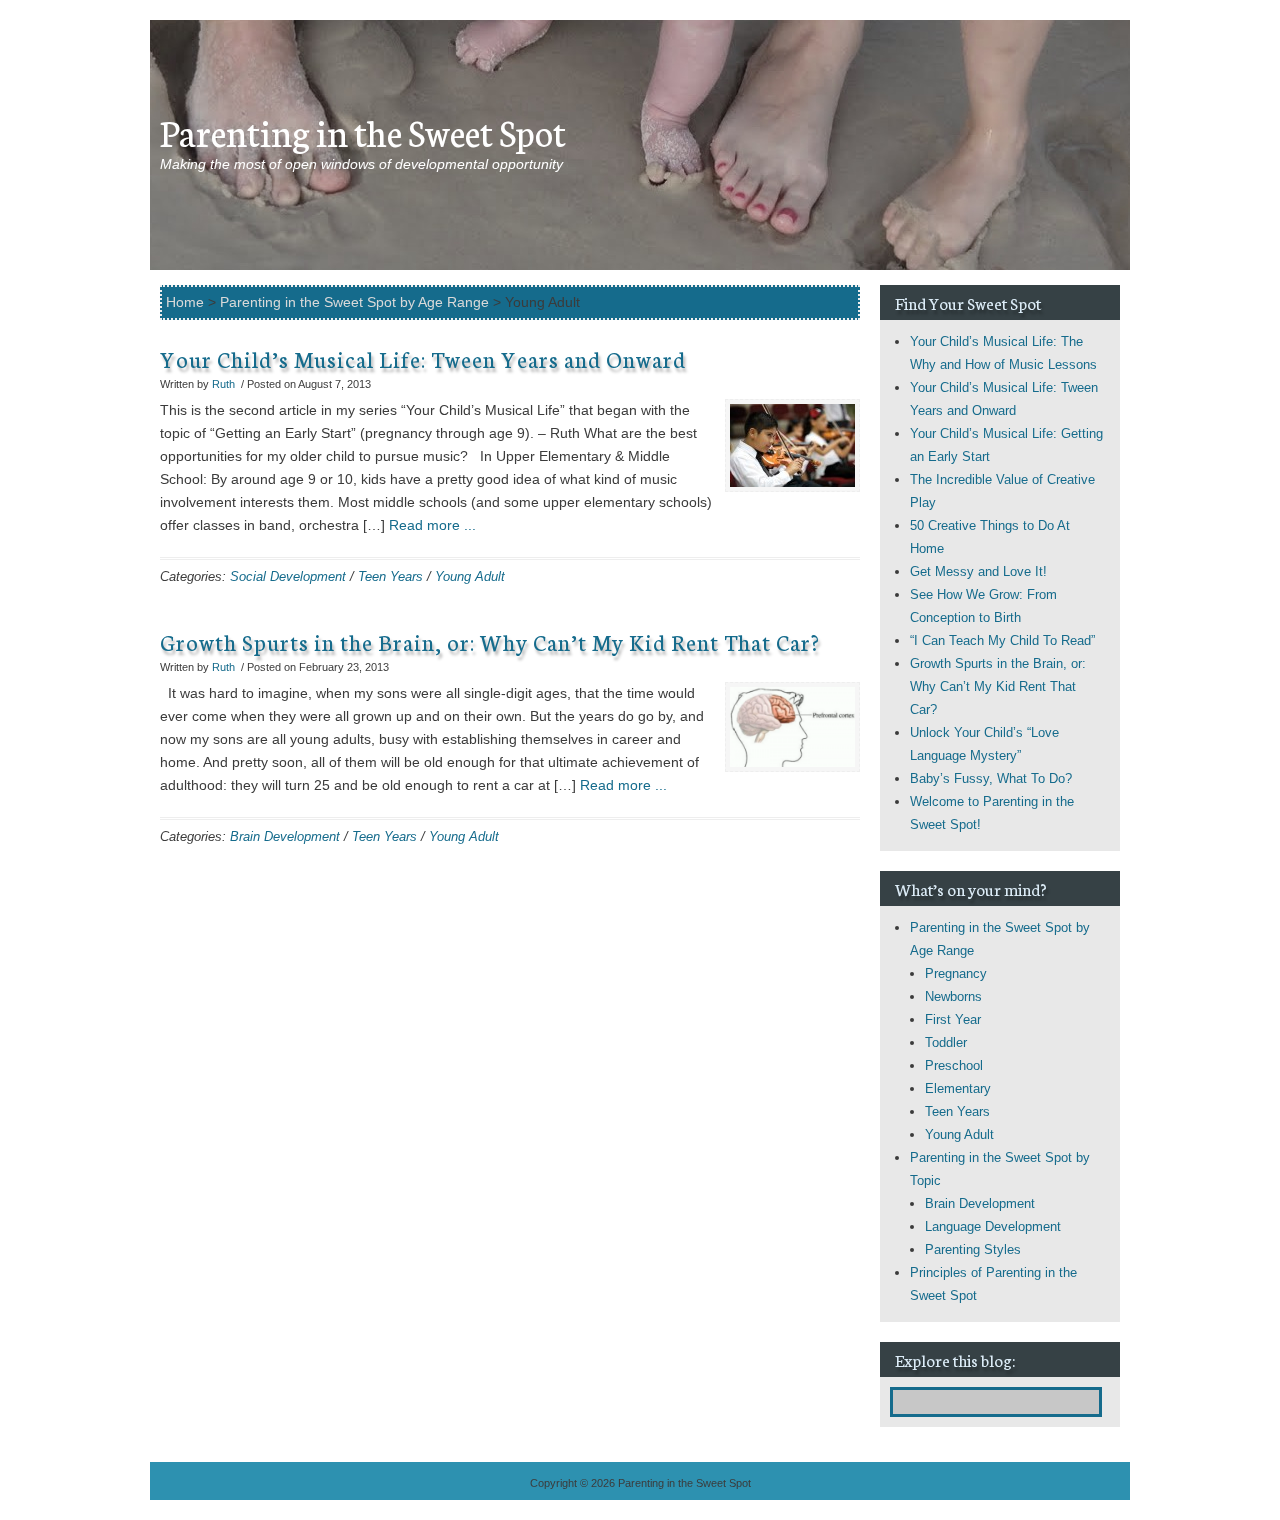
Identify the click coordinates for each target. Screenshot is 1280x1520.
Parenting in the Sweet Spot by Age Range (354, 302)
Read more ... (432, 525)
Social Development (288, 576)
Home (185, 302)
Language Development (993, 1226)
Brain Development (285, 836)
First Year (953, 1019)
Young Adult (470, 576)
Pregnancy (956, 973)
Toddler (946, 1042)
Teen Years (390, 576)
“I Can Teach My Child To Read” (1002, 640)
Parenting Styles (973, 1249)
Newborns (953, 996)
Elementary (958, 1088)
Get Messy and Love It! (978, 571)
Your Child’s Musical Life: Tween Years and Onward (423, 358)
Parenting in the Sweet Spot (363, 131)
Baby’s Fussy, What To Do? (991, 778)
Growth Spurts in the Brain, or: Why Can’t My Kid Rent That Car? (490, 641)
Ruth (223, 384)
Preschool (954, 1065)
